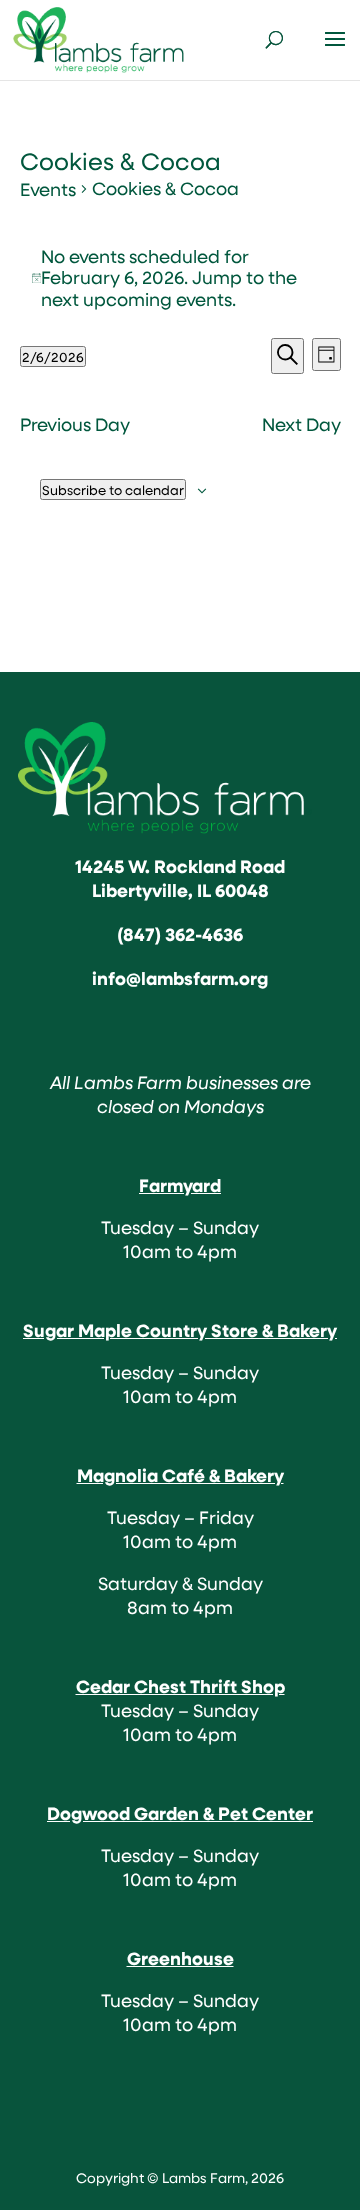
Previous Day (75, 425)
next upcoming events (136, 299)
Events (48, 190)
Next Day (301, 425)
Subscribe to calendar (113, 489)
